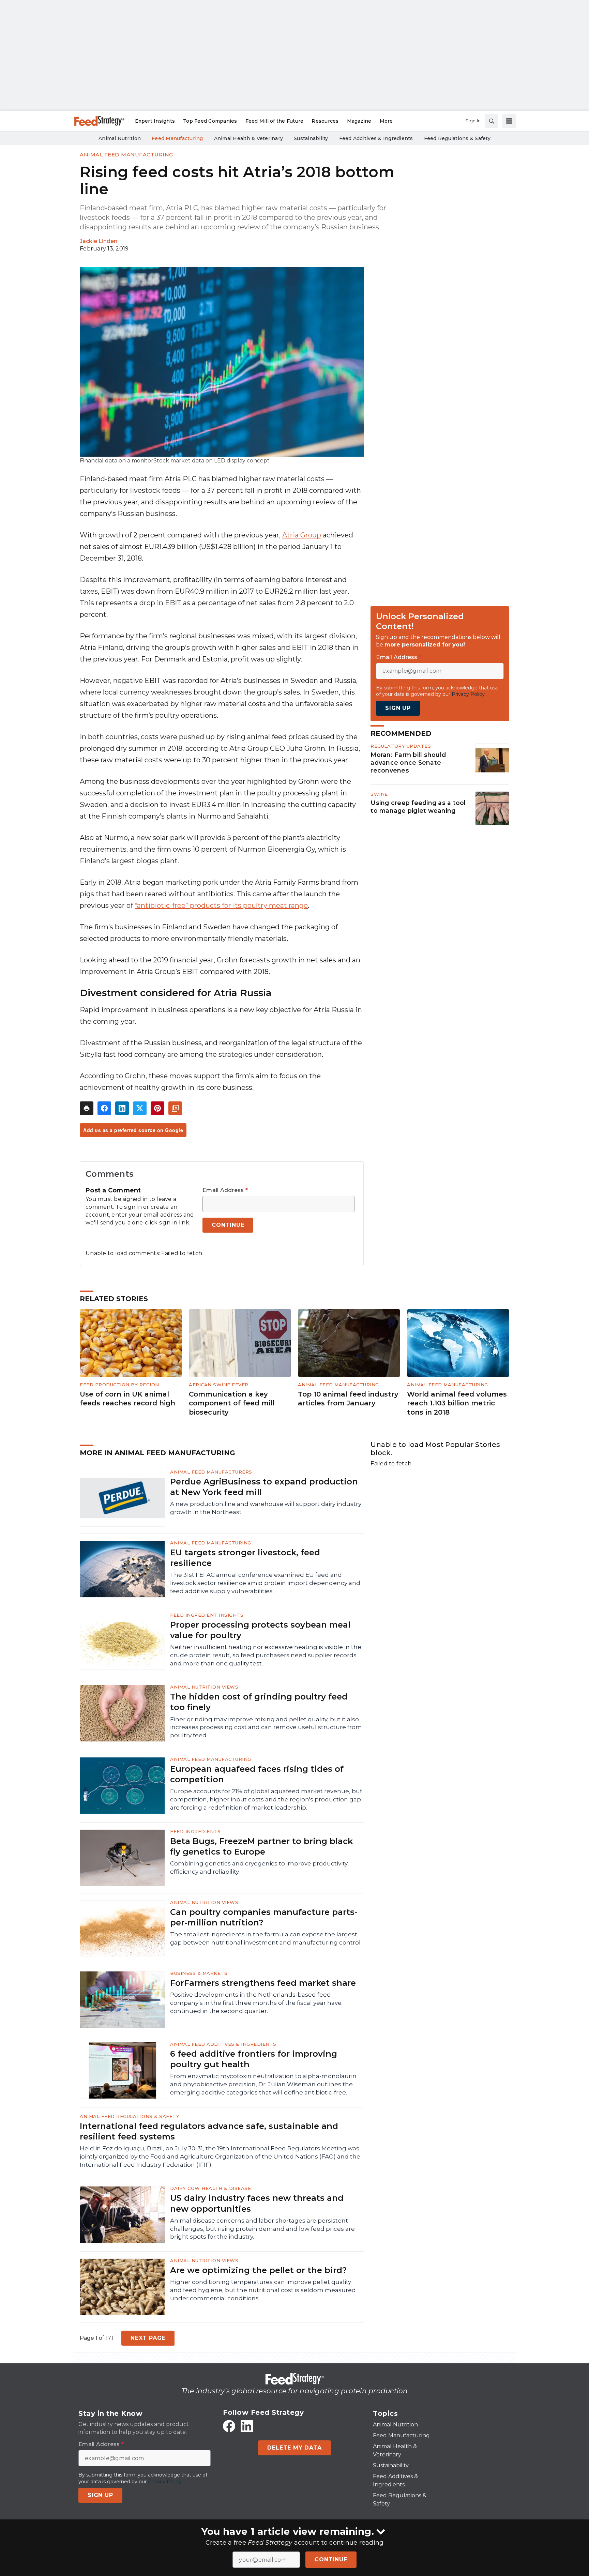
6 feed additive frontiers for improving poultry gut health (254, 2059)
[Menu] (509, 121)
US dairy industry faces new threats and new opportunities (257, 2203)
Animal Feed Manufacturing (126, 155)
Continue (331, 2559)
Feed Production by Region (119, 1385)
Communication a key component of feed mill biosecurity (232, 1403)
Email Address (225, 1190)
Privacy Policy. (469, 694)
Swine (379, 794)
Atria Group (302, 535)
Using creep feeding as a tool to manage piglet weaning (418, 807)
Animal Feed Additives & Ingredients (223, 2044)
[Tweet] (140, 1108)
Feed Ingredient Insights (207, 1615)
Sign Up (398, 708)
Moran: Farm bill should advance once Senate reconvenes (408, 763)
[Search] (492, 121)
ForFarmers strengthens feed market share (263, 1983)
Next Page (148, 2338)
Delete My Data (294, 2448)
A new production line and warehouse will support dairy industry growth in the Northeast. (266, 1508)
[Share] (104, 1108)
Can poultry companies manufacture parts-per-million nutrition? (264, 1917)
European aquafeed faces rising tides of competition (257, 1774)
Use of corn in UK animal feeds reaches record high (127, 1399)
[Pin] (157, 1108)
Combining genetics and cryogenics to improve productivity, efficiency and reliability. (259, 1868)
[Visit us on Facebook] (229, 2426)
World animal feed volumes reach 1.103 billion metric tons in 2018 (457, 1403)
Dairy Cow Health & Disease (210, 2188)
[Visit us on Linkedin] (247, 2426)
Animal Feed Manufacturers (211, 1472)
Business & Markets (199, 1973)
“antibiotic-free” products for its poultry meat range (221, 905)
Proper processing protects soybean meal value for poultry (260, 1630)
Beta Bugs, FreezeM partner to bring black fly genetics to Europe (261, 1846)
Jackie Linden (99, 241)
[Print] (87, 1108)
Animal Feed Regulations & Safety (130, 2116)
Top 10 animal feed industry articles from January (348, 1399)
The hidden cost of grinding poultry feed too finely (259, 1702)
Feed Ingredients (195, 1831)
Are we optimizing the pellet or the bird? (258, 2270)
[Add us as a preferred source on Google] (175, 1108)
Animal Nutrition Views (204, 1687)
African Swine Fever (219, 1385)
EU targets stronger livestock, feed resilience (245, 1558)
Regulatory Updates (401, 746)
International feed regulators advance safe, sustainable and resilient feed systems (209, 2131)
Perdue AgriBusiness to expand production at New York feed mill (264, 1487)
